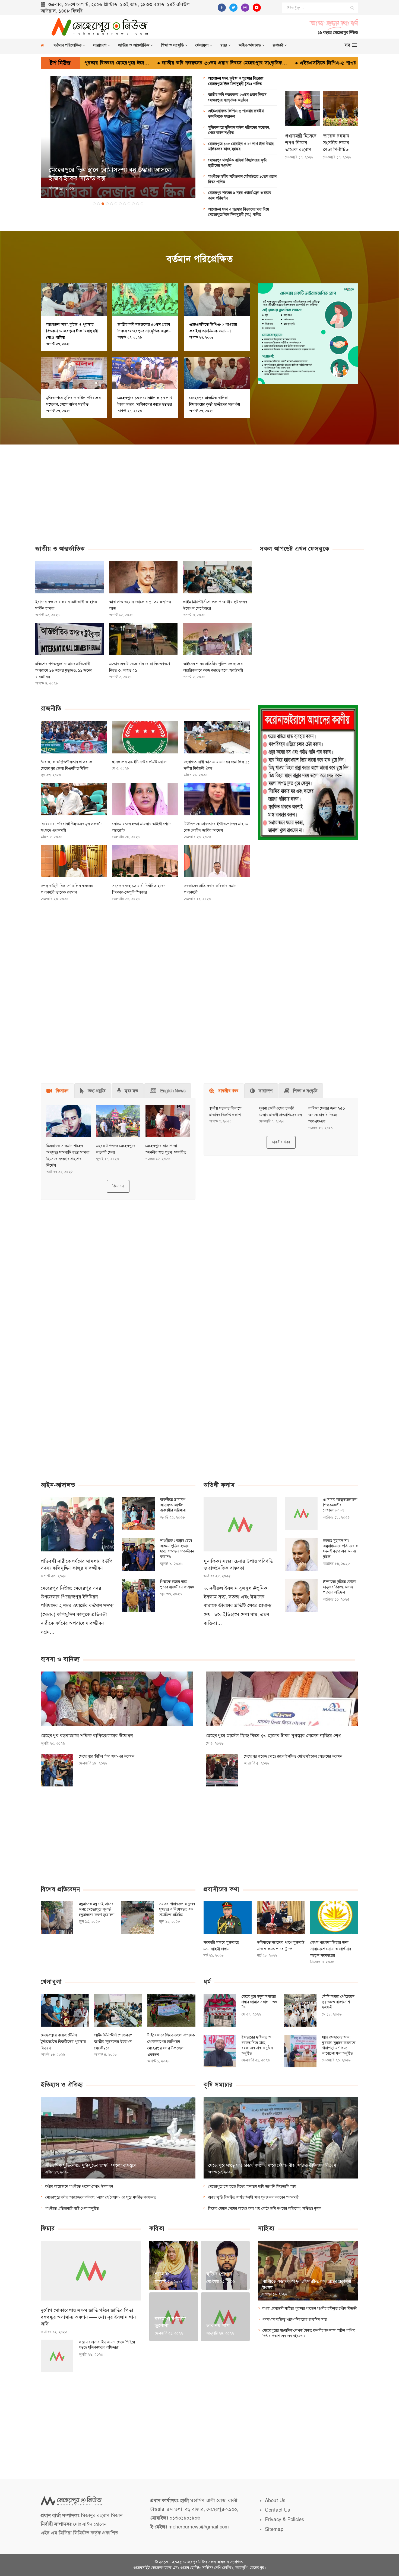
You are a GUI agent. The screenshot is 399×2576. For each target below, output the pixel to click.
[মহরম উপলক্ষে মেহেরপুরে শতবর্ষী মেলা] (118, 1121)
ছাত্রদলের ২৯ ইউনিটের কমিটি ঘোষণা (140, 762)
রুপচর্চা (278, 45)
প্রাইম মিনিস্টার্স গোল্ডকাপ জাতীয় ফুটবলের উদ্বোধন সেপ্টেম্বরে (113, 2042)
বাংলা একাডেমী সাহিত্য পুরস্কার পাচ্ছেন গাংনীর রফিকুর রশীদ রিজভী (310, 2309)
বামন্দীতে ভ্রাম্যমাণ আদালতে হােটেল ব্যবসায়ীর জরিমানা (173, 1505)
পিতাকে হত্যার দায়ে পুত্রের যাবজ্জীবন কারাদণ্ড (177, 1584)
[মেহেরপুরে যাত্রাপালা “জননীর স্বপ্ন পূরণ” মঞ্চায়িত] (168, 1121)
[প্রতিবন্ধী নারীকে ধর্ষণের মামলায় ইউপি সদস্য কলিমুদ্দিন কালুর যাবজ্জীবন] (77, 1524)
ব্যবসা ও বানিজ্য (60, 1659)
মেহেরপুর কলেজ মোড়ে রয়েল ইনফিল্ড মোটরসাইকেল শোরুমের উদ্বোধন (293, 1756)
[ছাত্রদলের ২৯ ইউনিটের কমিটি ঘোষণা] (145, 737)
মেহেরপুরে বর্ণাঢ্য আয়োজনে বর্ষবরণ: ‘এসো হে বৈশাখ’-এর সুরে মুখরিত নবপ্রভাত (101, 2197)
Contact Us (277, 2510)
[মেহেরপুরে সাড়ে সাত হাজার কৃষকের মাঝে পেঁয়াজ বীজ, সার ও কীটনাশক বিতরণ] (281, 2138)
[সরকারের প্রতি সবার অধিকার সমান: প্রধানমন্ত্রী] (217, 861)
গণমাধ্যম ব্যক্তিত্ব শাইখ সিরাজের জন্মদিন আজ (295, 2320)
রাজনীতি (51, 708)
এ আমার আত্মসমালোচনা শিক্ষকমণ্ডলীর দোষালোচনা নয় (340, 1505)
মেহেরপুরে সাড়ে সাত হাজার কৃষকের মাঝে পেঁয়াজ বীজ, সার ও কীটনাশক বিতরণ (272, 2165)
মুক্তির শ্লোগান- (220, 2274)
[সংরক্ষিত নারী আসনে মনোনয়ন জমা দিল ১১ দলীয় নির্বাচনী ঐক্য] (217, 737)
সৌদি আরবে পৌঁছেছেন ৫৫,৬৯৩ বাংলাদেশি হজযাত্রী (338, 2002)
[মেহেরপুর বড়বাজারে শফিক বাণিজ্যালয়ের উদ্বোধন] (117, 1699)
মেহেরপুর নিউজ (195, 2562)
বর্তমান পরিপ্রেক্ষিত (67, 45)
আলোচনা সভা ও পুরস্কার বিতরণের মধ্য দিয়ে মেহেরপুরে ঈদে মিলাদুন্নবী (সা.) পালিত (239, 212)
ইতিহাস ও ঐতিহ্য (62, 2085)
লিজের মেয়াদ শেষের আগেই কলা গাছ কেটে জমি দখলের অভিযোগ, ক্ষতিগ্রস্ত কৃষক (265, 2209)
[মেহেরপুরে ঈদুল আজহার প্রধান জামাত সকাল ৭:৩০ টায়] (220, 2010)
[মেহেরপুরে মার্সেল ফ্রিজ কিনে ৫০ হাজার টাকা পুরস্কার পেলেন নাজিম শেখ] (282, 1699)
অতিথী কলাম (219, 1485)
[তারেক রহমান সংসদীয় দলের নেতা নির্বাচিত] (341, 108)
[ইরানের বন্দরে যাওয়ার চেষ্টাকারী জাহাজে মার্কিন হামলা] (69, 577)
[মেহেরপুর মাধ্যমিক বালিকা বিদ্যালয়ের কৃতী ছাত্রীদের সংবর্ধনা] (217, 373)
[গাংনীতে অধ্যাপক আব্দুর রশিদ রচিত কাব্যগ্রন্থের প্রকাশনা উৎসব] (308, 2271)
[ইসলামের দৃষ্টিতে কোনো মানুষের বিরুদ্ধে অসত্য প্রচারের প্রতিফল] (301, 1595)
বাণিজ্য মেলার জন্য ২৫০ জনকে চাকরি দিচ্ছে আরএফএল (327, 1115)
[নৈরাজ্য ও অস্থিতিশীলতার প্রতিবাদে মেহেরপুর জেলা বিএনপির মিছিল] (74, 737)
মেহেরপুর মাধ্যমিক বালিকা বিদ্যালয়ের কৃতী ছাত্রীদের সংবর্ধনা (237, 163)
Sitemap (274, 2529)
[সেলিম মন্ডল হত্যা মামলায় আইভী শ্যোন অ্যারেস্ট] (145, 799)
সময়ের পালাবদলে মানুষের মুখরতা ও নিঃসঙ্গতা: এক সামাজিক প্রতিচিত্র (177, 1909)
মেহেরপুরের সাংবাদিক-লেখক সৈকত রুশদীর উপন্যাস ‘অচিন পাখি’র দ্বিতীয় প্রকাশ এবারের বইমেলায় (309, 2333)
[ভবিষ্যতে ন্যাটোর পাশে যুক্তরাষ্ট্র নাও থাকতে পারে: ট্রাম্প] (281, 1918)
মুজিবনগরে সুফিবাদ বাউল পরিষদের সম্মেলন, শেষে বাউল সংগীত (239, 130)
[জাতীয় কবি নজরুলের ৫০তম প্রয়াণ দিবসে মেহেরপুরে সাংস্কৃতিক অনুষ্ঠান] (145, 300)
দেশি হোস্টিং (224, 2568)
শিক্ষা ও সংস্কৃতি (172, 45)
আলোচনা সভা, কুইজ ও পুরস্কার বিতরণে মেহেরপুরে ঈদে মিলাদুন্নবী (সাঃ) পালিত (236, 81)
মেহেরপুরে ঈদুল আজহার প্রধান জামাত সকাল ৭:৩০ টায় (259, 2002)
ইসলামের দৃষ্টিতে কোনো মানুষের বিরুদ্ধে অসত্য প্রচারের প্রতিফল (340, 1587)
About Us (275, 2500)
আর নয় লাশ (218, 2325)
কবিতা (157, 2228)
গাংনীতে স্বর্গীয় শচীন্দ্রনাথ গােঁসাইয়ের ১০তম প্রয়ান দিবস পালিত (242, 179)
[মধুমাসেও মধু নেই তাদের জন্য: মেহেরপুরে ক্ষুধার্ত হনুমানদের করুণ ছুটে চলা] (57, 1918)
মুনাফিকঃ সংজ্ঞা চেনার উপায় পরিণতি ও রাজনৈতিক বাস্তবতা (238, 1565)
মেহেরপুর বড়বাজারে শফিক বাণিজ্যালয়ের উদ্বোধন (87, 1736)
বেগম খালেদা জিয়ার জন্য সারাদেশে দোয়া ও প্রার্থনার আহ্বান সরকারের (331, 1949)
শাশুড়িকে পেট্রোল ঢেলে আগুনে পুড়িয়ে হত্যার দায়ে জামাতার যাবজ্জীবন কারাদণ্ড (177, 1549)
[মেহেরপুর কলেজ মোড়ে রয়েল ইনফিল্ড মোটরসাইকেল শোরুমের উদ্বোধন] (222, 1770)
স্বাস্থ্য (224, 45)
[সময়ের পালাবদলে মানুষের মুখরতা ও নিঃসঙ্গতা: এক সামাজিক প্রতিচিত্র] (137, 1918)
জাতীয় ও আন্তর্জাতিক (134, 45)
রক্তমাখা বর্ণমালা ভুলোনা (170, 2322)
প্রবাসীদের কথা (221, 1889)
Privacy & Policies (284, 2519)
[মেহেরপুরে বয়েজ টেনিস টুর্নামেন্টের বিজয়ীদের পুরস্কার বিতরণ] (65, 2010)
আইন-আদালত (250, 45)
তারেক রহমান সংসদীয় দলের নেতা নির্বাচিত (336, 143)
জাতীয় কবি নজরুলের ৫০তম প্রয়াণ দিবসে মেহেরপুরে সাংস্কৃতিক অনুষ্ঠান (237, 97)
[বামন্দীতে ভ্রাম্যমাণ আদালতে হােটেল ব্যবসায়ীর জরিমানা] (138, 1513)
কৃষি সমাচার (218, 2085)
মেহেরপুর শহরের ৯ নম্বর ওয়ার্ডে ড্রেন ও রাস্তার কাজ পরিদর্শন (240, 195)
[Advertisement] (263, 26)
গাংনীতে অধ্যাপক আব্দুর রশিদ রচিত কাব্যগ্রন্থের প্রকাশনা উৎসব (307, 2284)
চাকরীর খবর (281, 1142)
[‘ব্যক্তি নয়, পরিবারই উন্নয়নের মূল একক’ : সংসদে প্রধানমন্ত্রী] (74, 799)
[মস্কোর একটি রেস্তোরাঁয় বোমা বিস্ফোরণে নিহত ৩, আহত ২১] (143, 639)
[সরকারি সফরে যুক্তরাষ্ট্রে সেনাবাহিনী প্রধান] (228, 1918)
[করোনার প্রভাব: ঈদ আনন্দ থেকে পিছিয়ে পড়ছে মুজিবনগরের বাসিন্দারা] (57, 2356)
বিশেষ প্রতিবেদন (60, 1889)
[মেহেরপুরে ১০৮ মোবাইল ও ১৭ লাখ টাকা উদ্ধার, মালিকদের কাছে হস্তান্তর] (145, 373)
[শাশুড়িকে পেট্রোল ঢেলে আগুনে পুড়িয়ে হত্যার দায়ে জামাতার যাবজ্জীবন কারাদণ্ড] (138, 1554)
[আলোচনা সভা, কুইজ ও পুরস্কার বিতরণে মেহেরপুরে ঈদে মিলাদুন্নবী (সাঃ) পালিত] (74, 300)
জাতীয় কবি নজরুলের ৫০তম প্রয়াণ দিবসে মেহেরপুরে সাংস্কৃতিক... (99, 63)
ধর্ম (207, 1982)
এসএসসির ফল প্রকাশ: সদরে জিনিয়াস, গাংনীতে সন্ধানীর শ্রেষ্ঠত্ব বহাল (117, 174)
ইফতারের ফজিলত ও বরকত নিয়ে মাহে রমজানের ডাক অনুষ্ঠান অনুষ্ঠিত (257, 2045)
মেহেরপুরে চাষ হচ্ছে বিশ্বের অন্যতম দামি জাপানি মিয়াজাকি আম (252, 2187)
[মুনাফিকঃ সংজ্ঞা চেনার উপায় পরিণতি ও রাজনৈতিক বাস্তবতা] (240, 1524)
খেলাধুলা (202, 45)
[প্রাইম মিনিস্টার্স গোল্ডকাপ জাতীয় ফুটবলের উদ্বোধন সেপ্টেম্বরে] (217, 577)
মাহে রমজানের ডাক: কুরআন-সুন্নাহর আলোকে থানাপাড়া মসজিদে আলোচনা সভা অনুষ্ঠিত (339, 2045)
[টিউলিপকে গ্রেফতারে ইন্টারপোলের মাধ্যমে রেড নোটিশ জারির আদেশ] (217, 799)
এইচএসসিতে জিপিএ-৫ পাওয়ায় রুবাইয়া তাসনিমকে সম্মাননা (232, 63)
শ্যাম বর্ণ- (164, 2274)
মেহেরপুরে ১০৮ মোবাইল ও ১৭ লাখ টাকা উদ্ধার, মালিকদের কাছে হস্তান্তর (241, 147)
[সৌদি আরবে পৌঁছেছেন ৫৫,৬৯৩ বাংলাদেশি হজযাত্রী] (300, 2010)
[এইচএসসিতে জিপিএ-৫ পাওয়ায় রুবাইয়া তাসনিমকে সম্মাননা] (217, 300)
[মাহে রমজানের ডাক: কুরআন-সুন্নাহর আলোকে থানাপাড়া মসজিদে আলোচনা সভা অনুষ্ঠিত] (300, 2051)
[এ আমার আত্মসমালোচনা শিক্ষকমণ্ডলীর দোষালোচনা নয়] (301, 1513)
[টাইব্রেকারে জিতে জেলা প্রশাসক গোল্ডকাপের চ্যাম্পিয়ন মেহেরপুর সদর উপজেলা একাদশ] (171, 2010)
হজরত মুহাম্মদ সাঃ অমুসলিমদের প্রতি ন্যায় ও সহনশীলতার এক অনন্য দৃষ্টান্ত (341, 1549)
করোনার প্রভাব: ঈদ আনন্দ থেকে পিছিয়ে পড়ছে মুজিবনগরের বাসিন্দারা (107, 2345)
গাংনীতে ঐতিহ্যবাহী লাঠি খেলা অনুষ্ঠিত (72, 2209)
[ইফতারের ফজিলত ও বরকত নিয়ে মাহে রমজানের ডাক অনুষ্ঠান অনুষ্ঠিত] (220, 2051)
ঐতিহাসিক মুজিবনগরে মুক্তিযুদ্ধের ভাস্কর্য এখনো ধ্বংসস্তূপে (91, 2165)
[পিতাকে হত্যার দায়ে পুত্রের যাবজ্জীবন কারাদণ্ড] (138, 1595)
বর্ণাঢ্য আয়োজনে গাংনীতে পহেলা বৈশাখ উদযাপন (79, 2187)
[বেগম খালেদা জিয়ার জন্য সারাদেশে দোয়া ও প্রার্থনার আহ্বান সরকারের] (334, 1918)
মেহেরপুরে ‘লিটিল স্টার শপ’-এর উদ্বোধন (107, 1756)
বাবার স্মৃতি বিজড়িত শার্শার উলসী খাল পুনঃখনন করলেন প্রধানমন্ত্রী (254, 2197)
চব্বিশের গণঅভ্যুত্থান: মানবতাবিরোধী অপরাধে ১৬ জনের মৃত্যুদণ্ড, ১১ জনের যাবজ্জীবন (64, 670)
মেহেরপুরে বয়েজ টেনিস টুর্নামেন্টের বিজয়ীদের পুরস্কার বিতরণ (63, 2042)
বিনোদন (118, 1186)
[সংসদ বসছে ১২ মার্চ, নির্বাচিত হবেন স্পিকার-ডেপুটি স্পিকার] (145, 861)
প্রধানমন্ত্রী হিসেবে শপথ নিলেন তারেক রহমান (301, 143)
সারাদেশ (100, 45)
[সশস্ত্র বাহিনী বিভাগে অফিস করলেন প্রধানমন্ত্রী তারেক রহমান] (74, 861)
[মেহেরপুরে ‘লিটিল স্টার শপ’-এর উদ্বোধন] (57, 1770)
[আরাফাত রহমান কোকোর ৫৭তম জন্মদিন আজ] (143, 577)
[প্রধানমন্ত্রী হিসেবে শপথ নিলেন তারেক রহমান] (303, 108)
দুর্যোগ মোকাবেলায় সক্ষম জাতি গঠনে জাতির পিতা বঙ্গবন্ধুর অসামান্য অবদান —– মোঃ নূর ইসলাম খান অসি (88, 2317)
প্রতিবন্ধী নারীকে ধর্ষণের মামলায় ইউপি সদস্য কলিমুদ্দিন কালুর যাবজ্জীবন (77, 1565)
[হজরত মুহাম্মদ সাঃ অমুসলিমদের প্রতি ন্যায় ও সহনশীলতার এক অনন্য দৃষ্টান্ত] (301, 1554)
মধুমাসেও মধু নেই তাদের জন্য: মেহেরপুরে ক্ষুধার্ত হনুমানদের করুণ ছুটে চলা (96, 1909)
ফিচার (48, 2228)
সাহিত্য (266, 2228)
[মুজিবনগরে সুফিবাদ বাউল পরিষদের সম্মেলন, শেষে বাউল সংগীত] (74, 373)
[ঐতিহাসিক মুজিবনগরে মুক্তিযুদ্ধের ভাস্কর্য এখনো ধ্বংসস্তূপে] (118, 2138)
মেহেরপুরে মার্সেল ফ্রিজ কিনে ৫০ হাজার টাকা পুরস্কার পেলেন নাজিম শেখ (273, 1736)
